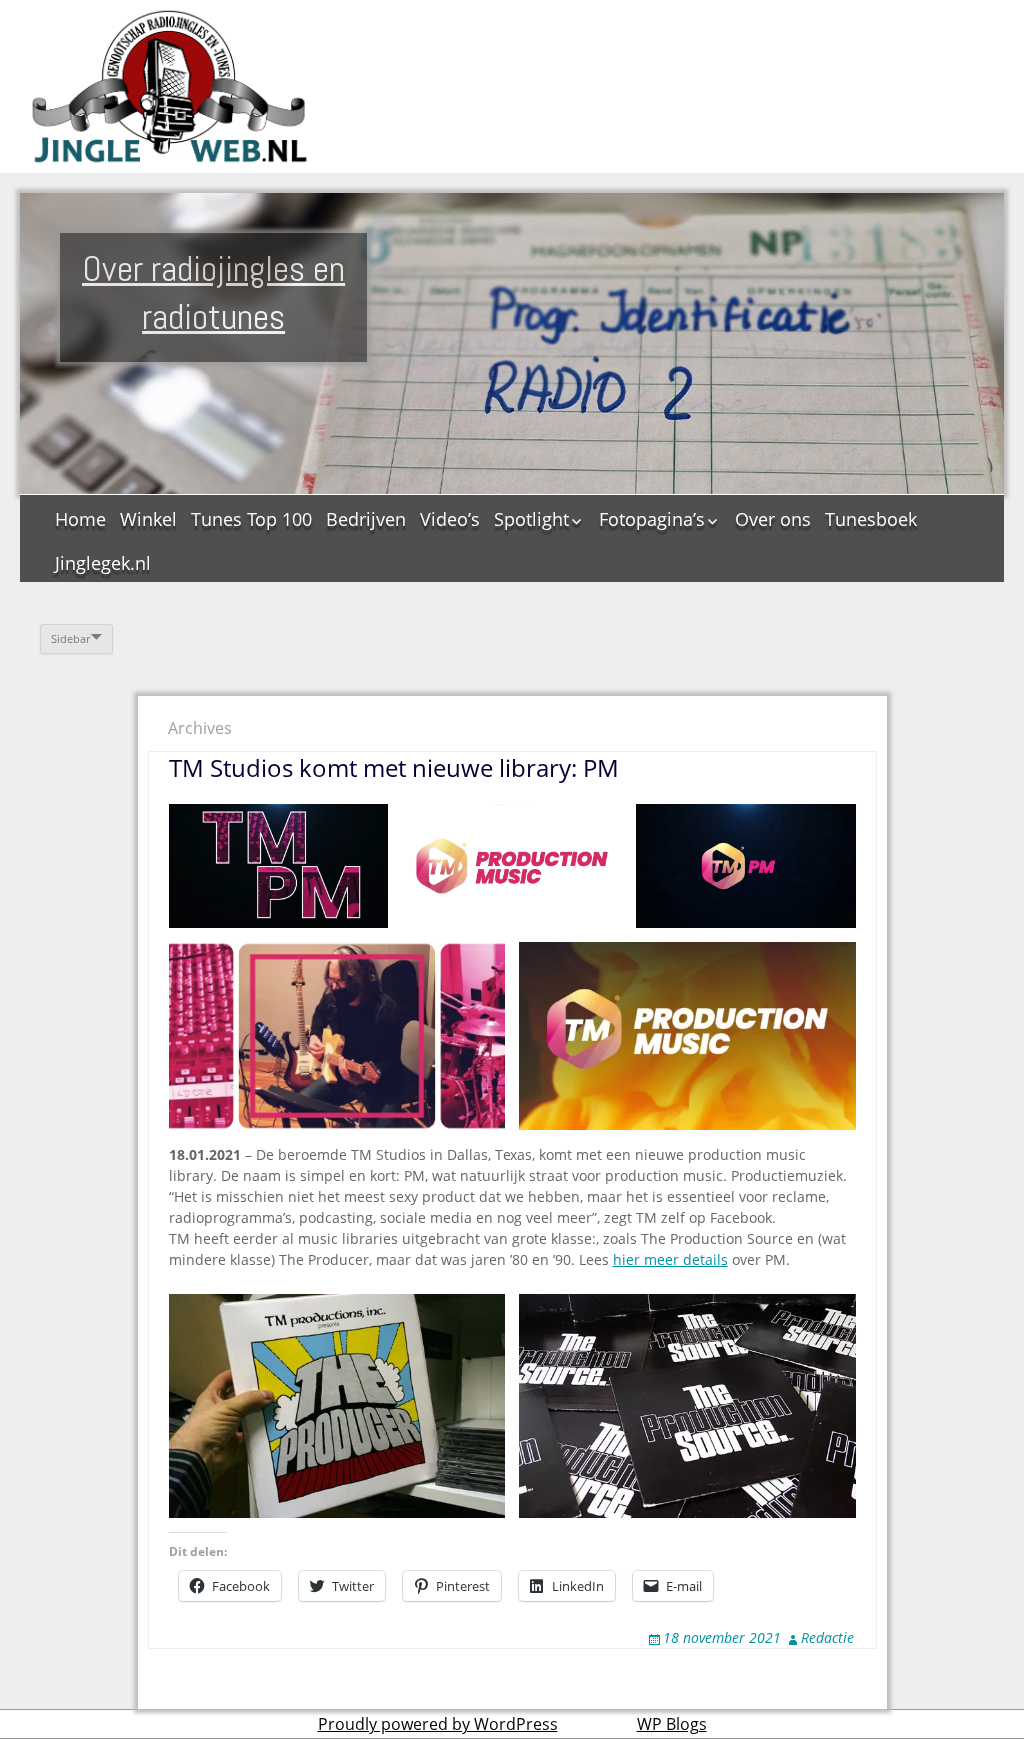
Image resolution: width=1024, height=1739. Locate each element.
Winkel (148, 519)
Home (80, 519)
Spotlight (531, 519)
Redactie (827, 1637)
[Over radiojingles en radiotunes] (170, 86)
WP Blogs (672, 1724)
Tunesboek (871, 519)
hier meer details (670, 1259)
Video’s (450, 519)
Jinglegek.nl (103, 563)
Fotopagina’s (652, 519)
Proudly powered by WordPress (438, 1724)
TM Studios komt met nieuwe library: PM (394, 767)
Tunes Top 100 (251, 519)
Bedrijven (366, 519)
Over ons (773, 519)
